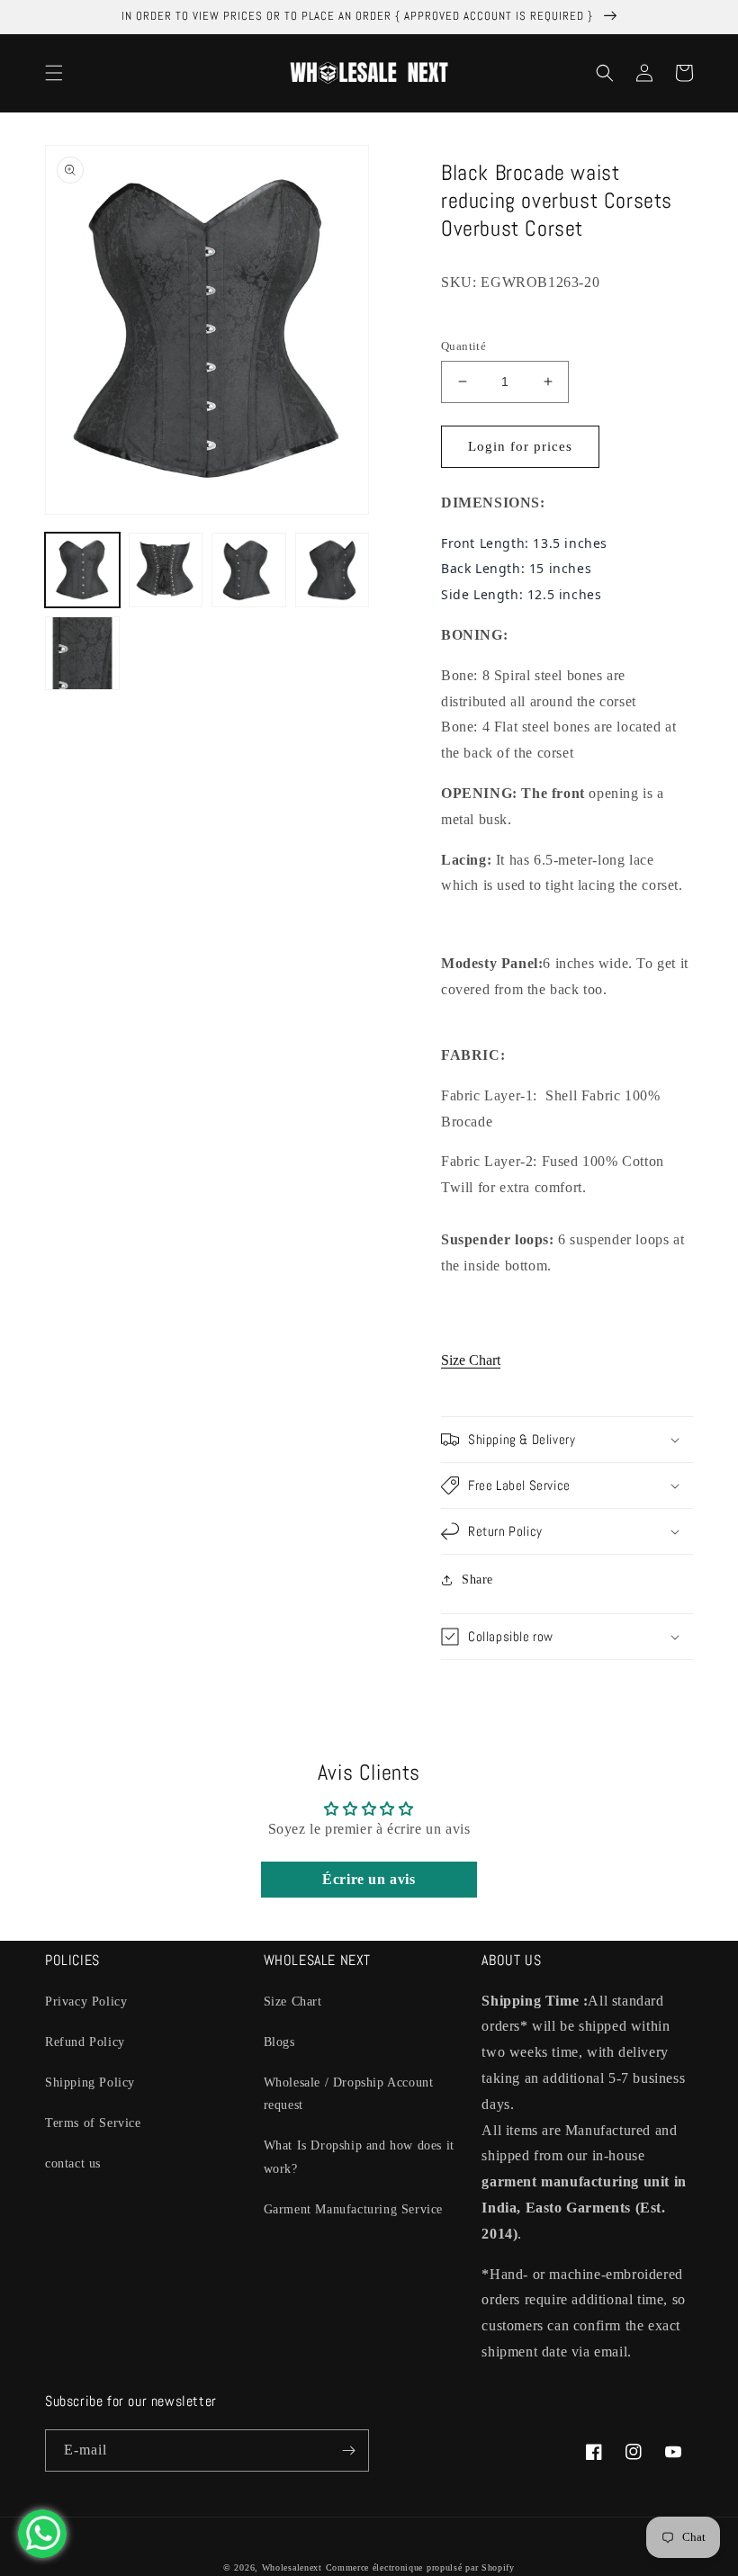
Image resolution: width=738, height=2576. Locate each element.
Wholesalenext (292, 2567)
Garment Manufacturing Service (353, 2209)
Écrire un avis (369, 1879)
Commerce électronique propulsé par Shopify (420, 2567)
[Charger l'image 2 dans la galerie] (166, 570)
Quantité (463, 346)
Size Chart (471, 1360)
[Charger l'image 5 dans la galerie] (82, 654)
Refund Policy (85, 2042)
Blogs (279, 2042)
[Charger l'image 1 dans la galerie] (82, 570)
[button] (54, 73)
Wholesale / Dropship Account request (349, 2094)
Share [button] (477, 1580)
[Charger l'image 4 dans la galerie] (333, 570)
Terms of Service (93, 2123)
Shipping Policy (90, 2082)
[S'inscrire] (348, 2450)
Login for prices (520, 446)
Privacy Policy (86, 2002)
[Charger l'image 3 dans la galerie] (249, 570)
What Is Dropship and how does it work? (359, 2157)
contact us (73, 2163)
